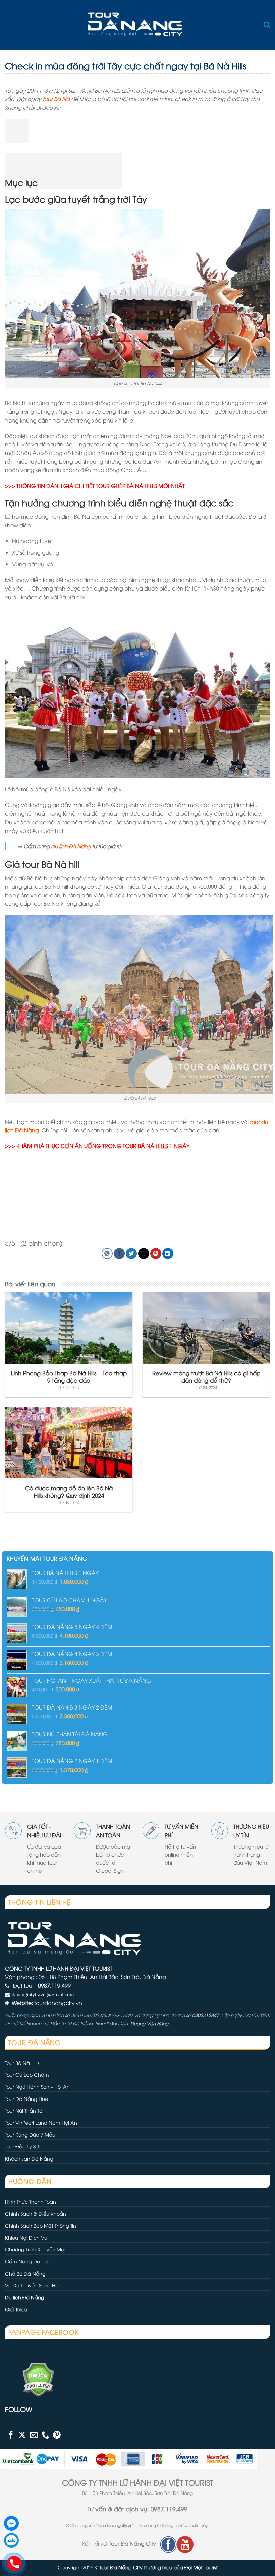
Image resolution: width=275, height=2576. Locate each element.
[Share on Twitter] (131, 1254)
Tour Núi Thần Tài (24, 2110)
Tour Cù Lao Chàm (27, 2075)
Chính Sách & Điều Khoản (36, 2213)
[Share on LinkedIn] (168, 1254)
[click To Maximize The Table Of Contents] (17, 131)
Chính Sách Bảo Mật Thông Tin (41, 2225)
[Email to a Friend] (144, 1254)
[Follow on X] (22, 2435)
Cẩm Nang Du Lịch (28, 2261)
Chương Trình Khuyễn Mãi (35, 2249)
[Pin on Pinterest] (156, 1254)
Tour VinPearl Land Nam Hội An (41, 2122)
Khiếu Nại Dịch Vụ (26, 2237)
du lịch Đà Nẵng (71, 846)
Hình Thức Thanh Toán (31, 2202)
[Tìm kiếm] (267, 25)
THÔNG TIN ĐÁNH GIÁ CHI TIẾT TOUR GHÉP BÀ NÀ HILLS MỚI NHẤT (101, 486)
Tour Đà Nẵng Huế (26, 2099)
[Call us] (45, 2435)
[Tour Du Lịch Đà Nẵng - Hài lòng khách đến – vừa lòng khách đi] (137, 25)
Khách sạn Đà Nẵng (29, 2158)
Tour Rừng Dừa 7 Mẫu (30, 2135)
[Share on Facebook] (119, 1254)
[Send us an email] (34, 2435)
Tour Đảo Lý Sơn (23, 2146)
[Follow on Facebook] (11, 2435)
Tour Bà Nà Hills (22, 2063)
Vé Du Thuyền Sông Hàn (33, 2285)
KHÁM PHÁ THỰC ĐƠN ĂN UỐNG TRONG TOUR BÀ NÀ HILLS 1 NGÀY (103, 1146)
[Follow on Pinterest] (57, 2435)
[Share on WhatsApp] (107, 1254)
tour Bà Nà (56, 99)
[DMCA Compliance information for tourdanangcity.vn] (30, 2378)
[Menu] (9, 25)
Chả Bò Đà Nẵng (25, 2273)
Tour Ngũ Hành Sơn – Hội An (37, 2087)
